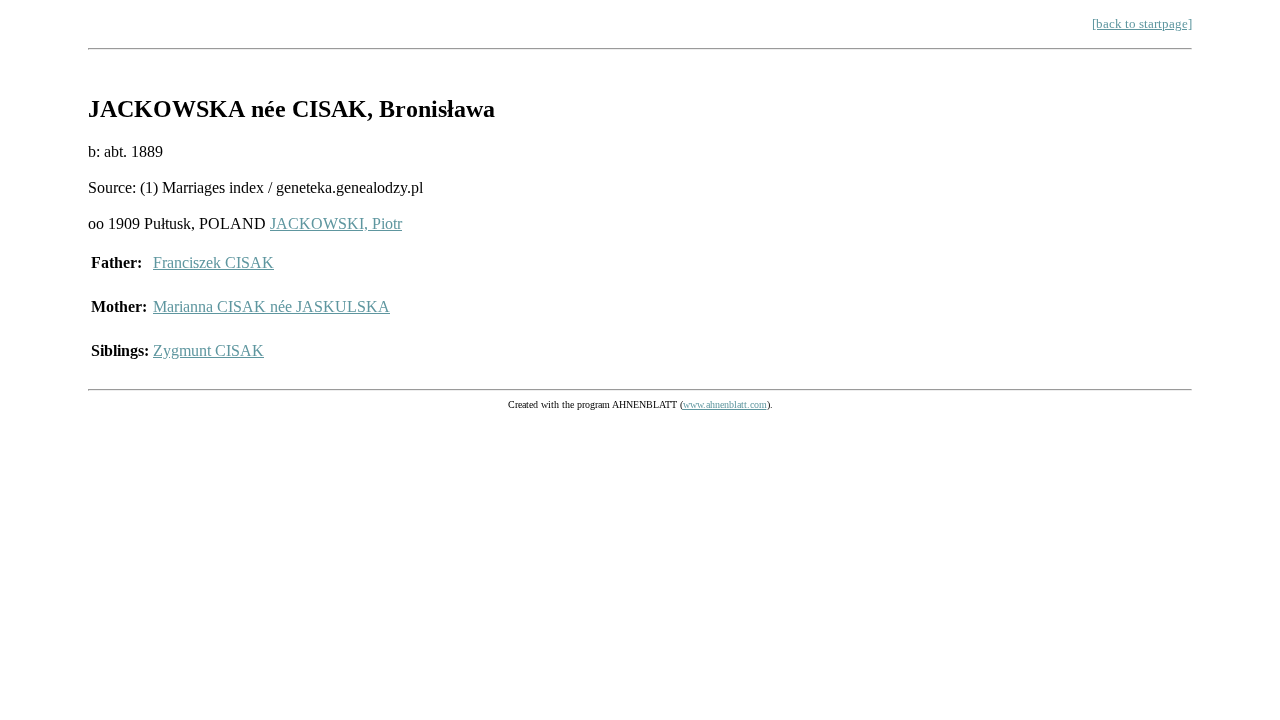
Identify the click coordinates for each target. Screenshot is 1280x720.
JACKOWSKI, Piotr (336, 223)
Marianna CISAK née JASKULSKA (271, 306)
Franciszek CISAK (213, 262)
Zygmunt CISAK (208, 350)
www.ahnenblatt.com (725, 404)
